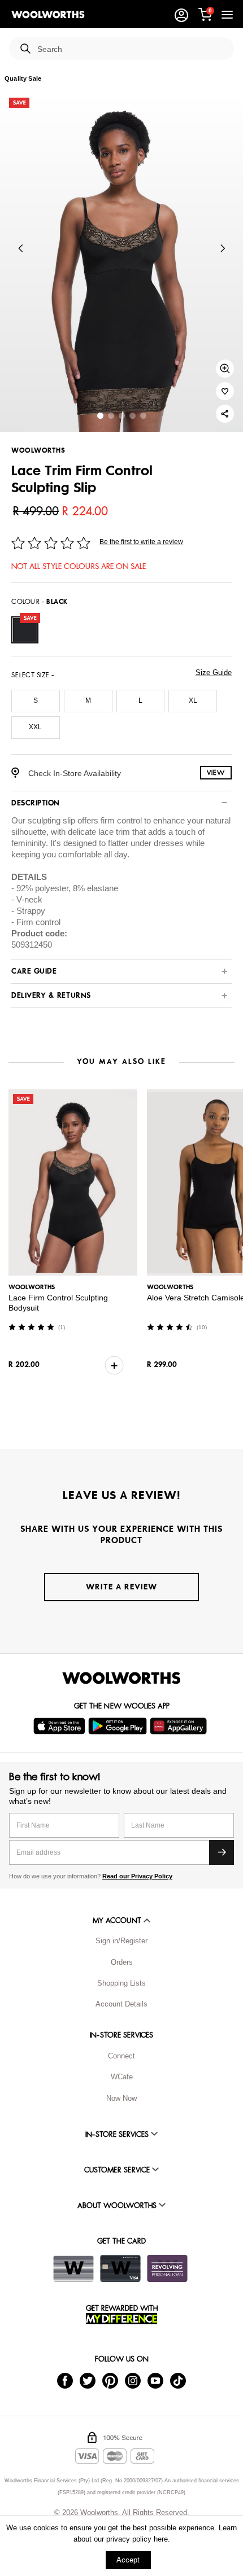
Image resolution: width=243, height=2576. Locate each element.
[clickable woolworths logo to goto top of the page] (121, 1678)
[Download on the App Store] (61, 1726)
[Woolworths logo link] (48, 15)
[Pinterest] (110, 2380)
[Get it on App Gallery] (180, 1726)
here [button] (161, 2539)
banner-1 (111, 416)
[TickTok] (178, 2380)
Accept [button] (128, 2560)
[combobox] (131, 49)
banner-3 (133, 416)
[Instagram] (133, 2380)
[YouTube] (155, 2380)
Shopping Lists (121, 1983)
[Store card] (73, 2268)
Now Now (121, 2098)
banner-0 (100, 416)
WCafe (122, 2077)
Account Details (121, 2004)
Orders (122, 1962)
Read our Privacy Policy (137, 1876)
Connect (121, 2056)
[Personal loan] (167, 2268)
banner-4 (143, 416)
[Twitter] (88, 2380)
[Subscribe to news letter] (222, 1852)
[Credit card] (120, 2268)
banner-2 (122, 416)
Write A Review (121, 1587)
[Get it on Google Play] (119, 1726)
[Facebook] (65, 2380)
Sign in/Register (121, 1941)
